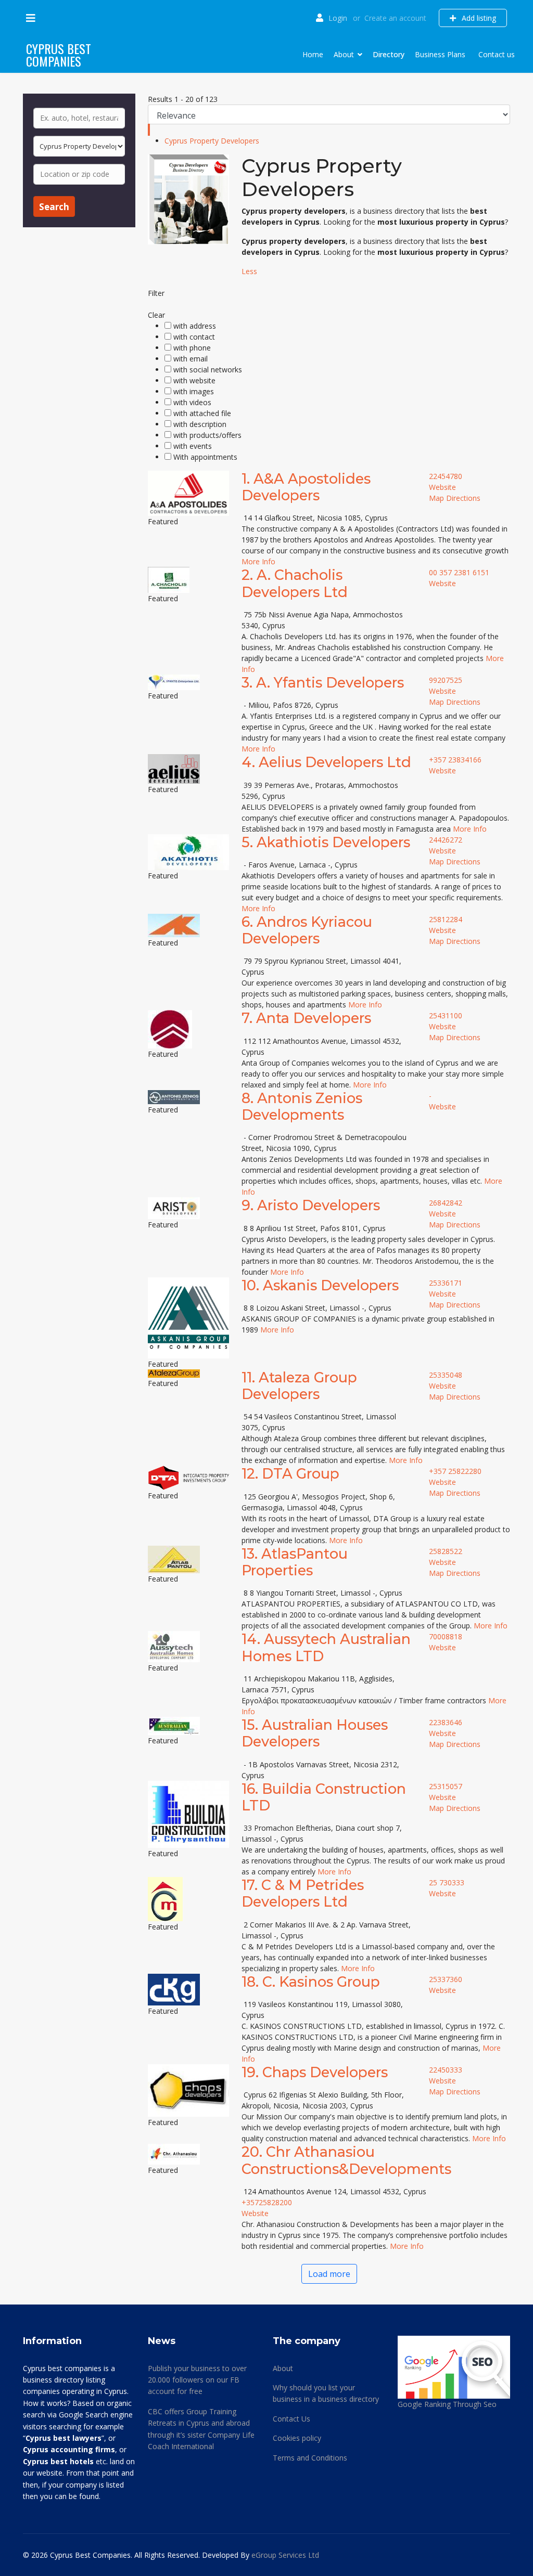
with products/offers (207, 435)
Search (54, 207)
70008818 (446, 1636)
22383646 (446, 1722)
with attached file (202, 413)
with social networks (208, 370)
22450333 (446, 2070)
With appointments (205, 457)
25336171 (446, 1283)
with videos (192, 402)
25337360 (446, 1979)
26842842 (446, 1203)
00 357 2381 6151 (459, 572)
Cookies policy (297, 2438)
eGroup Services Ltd (285, 2555)
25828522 (446, 1551)
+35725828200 (267, 2202)
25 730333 (447, 1882)
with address (195, 326)
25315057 (446, 1786)
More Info (258, 561)
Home (313, 54)
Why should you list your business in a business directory (326, 2393)
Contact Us (291, 2419)
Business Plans (440, 54)
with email (191, 359)
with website (194, 380)
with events (193, 446)
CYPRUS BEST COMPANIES (59, 55)
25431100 (446, 1015)
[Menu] (31, 18)
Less (249, 271)
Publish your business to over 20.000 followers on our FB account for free (197, 2380)
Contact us (497, 54)
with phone (192, 348)
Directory (389, 54)
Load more (329, 2274)
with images (194, 391)
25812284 (446, 919)
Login (338, 18)
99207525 (446, 680)
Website (442, 487)
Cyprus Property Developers (212, 141)
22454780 (446, 476)
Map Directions (455, 498)
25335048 (446, 1375)
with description (200, 424)
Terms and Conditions (310, 2458)
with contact (194, 337)
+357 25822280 (455, 1471)
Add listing (478, 18)
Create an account (395, 18)
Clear (156, 315)
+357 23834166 (455, 760)
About (344, 54)
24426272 (446, 840)
